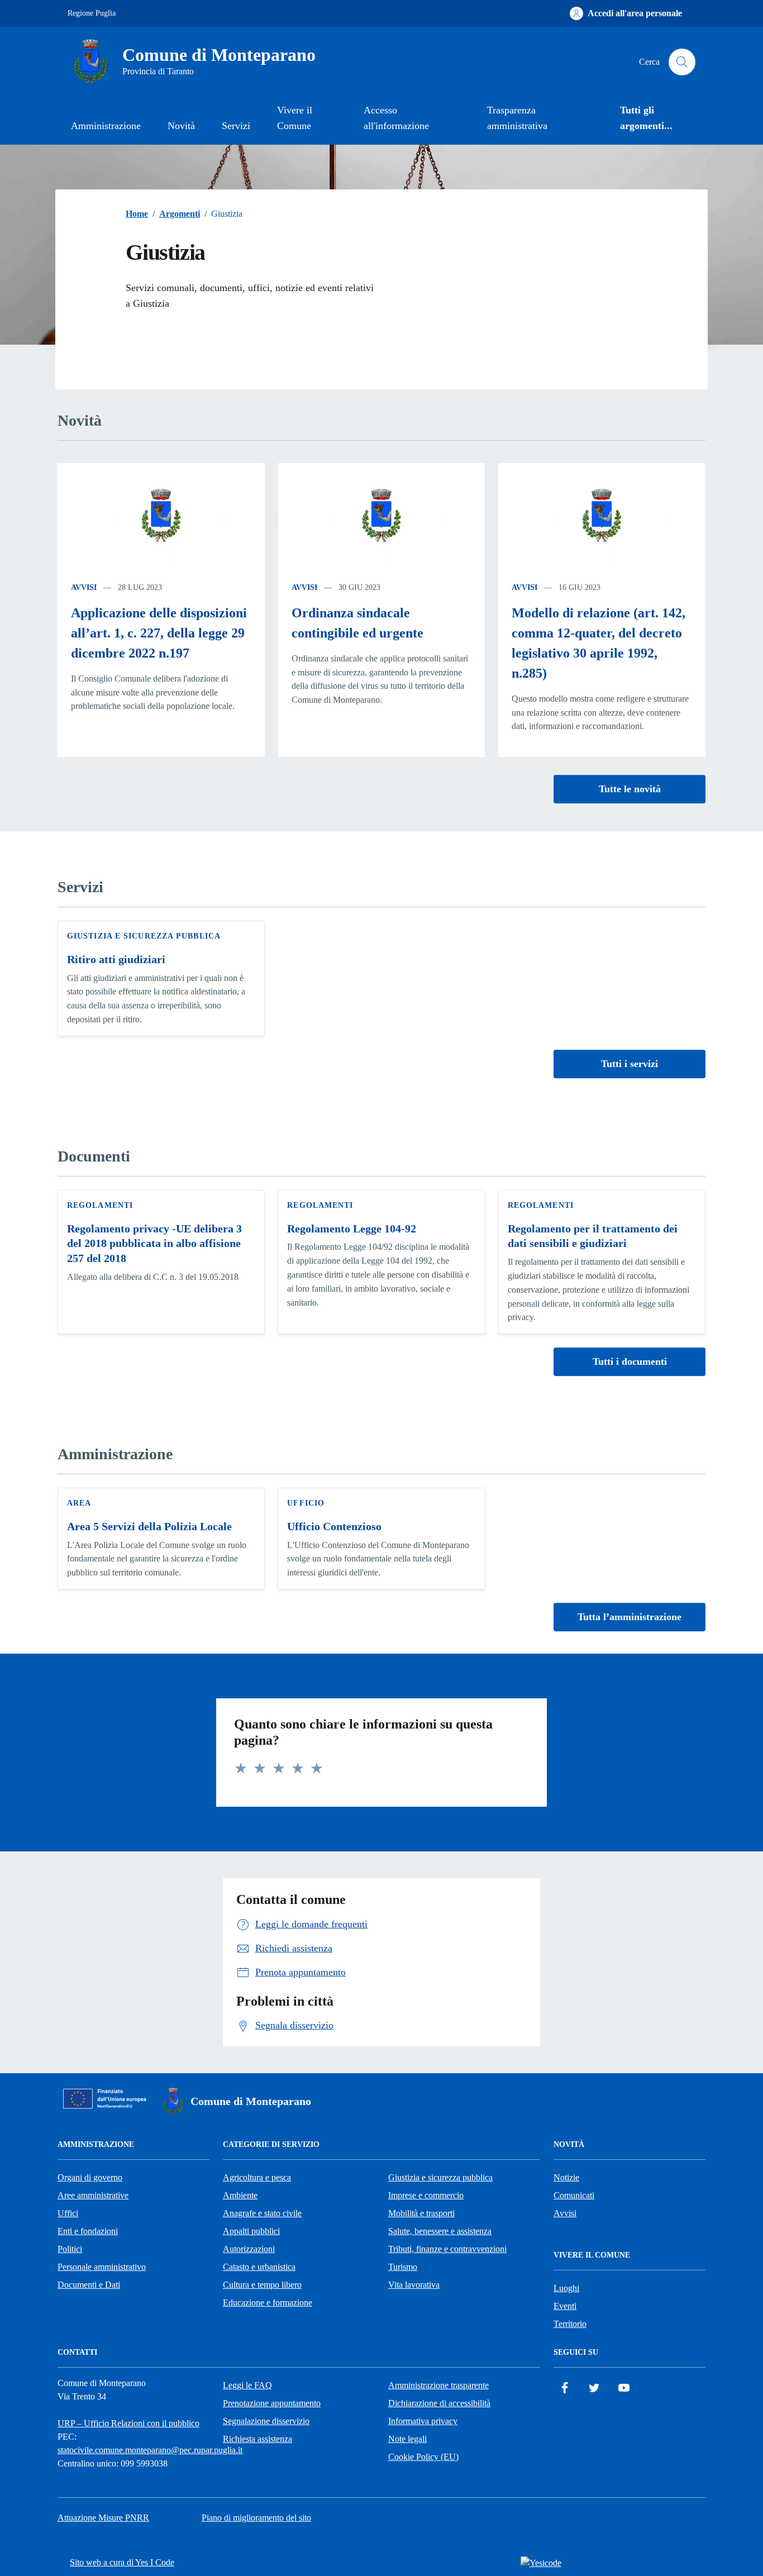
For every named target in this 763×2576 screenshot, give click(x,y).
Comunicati (574, 2195)
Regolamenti (100, 1205)
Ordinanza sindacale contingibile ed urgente (357, 623)
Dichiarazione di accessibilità (439, 2403)
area (79, 1503)
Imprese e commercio (426, 2195)
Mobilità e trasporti (421, 2213)
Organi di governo (90, 2177)
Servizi (236, 126)
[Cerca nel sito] (682, 62)
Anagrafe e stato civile (262, 2213)
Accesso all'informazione (396, 118)
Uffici (68, 2213)
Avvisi (565, 2213)
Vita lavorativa (414, 2285)
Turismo (403, 2267)
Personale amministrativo (102, 2267)
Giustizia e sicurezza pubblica (144, 936)
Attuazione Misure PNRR (103, 2518)
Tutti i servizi (630, 1064)
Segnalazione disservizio (266, 2421)
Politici (70, 2249)
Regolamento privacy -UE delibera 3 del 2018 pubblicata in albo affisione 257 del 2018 (154, 1243)
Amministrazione (106, 126)
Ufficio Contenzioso (334, 1526)
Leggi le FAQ (247, 2385)
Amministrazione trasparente (438, 2385)
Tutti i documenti (630, 1361)
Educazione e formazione (268, 2303)
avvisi (84, 587)
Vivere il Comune (295, 118)
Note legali (407, 2439)
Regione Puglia (92, 13)
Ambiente (240, 2195)
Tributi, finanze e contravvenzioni (447, 2249)
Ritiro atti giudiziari (116, 959)
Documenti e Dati (89, 2285)
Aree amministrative (93, 2195)
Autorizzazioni (249, 2249)
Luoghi (566, 2288)
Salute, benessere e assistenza (440, 2231)
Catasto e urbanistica (259, 2267)
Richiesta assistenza (257, 2439)
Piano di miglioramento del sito (256, 2518)
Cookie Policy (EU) (423, 2457)
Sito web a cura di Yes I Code (122, 2562)
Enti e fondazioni (88, 2231)
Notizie (566, 2177)
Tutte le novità (630, 789)
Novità (181, 126)
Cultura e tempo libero (262, 2285)
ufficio (306, 1503)
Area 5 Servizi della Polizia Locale (149, 1526)
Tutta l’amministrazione (630, 1617)
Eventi (565, 2306)
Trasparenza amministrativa (517, 118)
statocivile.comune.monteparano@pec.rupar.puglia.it (150, 2450)
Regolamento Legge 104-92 (352, 1229)
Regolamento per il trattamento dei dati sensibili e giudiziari (593, 1236)
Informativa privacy (423, 2421)
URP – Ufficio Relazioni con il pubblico (128, 2423)
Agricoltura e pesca (257, 2177)
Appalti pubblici (251, 2231)
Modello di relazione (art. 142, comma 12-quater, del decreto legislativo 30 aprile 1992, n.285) (599, 643)
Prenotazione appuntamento (272, 2403)
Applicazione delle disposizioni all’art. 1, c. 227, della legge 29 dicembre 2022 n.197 (159, 633)
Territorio (570, 2324)
